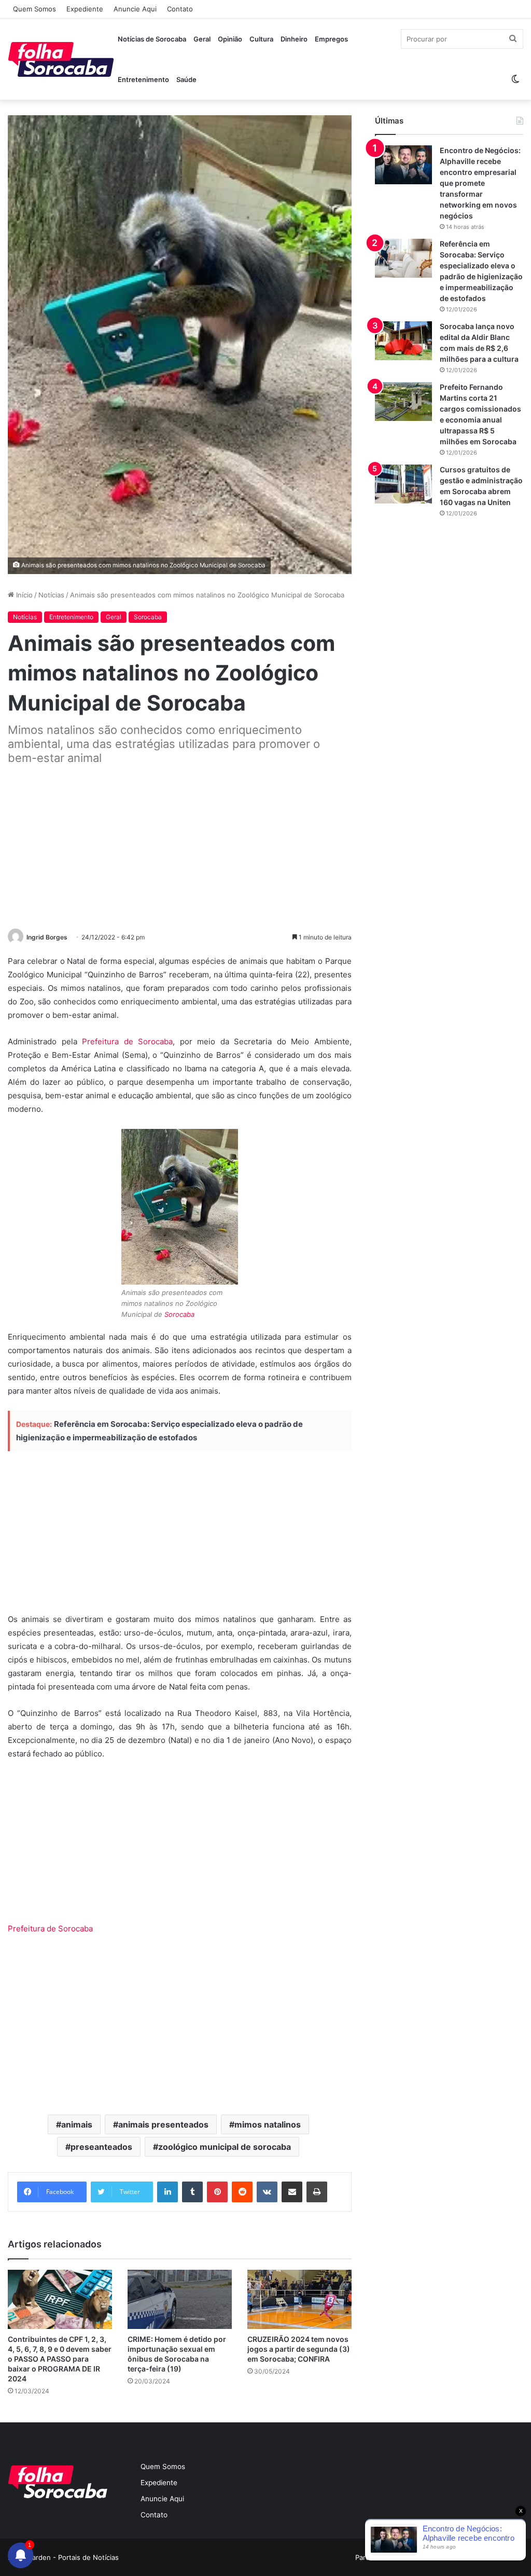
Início (23, 595)
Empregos (331, 39)
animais (77, 2124)
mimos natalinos (268, 2124)
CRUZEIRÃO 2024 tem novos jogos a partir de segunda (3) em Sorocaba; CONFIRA (299, 2349)
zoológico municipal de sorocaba (225, 2147)
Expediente (85, 9)
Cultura (261, 39)
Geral (202, 39)
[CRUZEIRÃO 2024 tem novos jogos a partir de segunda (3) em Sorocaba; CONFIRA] (299, 2299)
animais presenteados (163, 2124)
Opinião (230, 39)
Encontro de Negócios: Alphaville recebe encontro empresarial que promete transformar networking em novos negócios (480, 183)
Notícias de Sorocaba (152, 39)
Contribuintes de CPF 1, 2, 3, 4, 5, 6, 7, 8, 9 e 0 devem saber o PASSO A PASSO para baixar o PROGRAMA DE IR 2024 (60, 2359)
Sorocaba (148, 617)
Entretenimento (143, 79)
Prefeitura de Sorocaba (127, 1041)
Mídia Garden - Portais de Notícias (63, 2557)
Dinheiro (294, 39)
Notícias (51, 595)
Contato (180, 9)
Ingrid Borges (47, 937)
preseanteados (101, 2147)
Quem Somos (34, 9)
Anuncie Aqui (135, 9)
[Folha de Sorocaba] (61, 59)
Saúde (186, 79)
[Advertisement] (180, 848)
